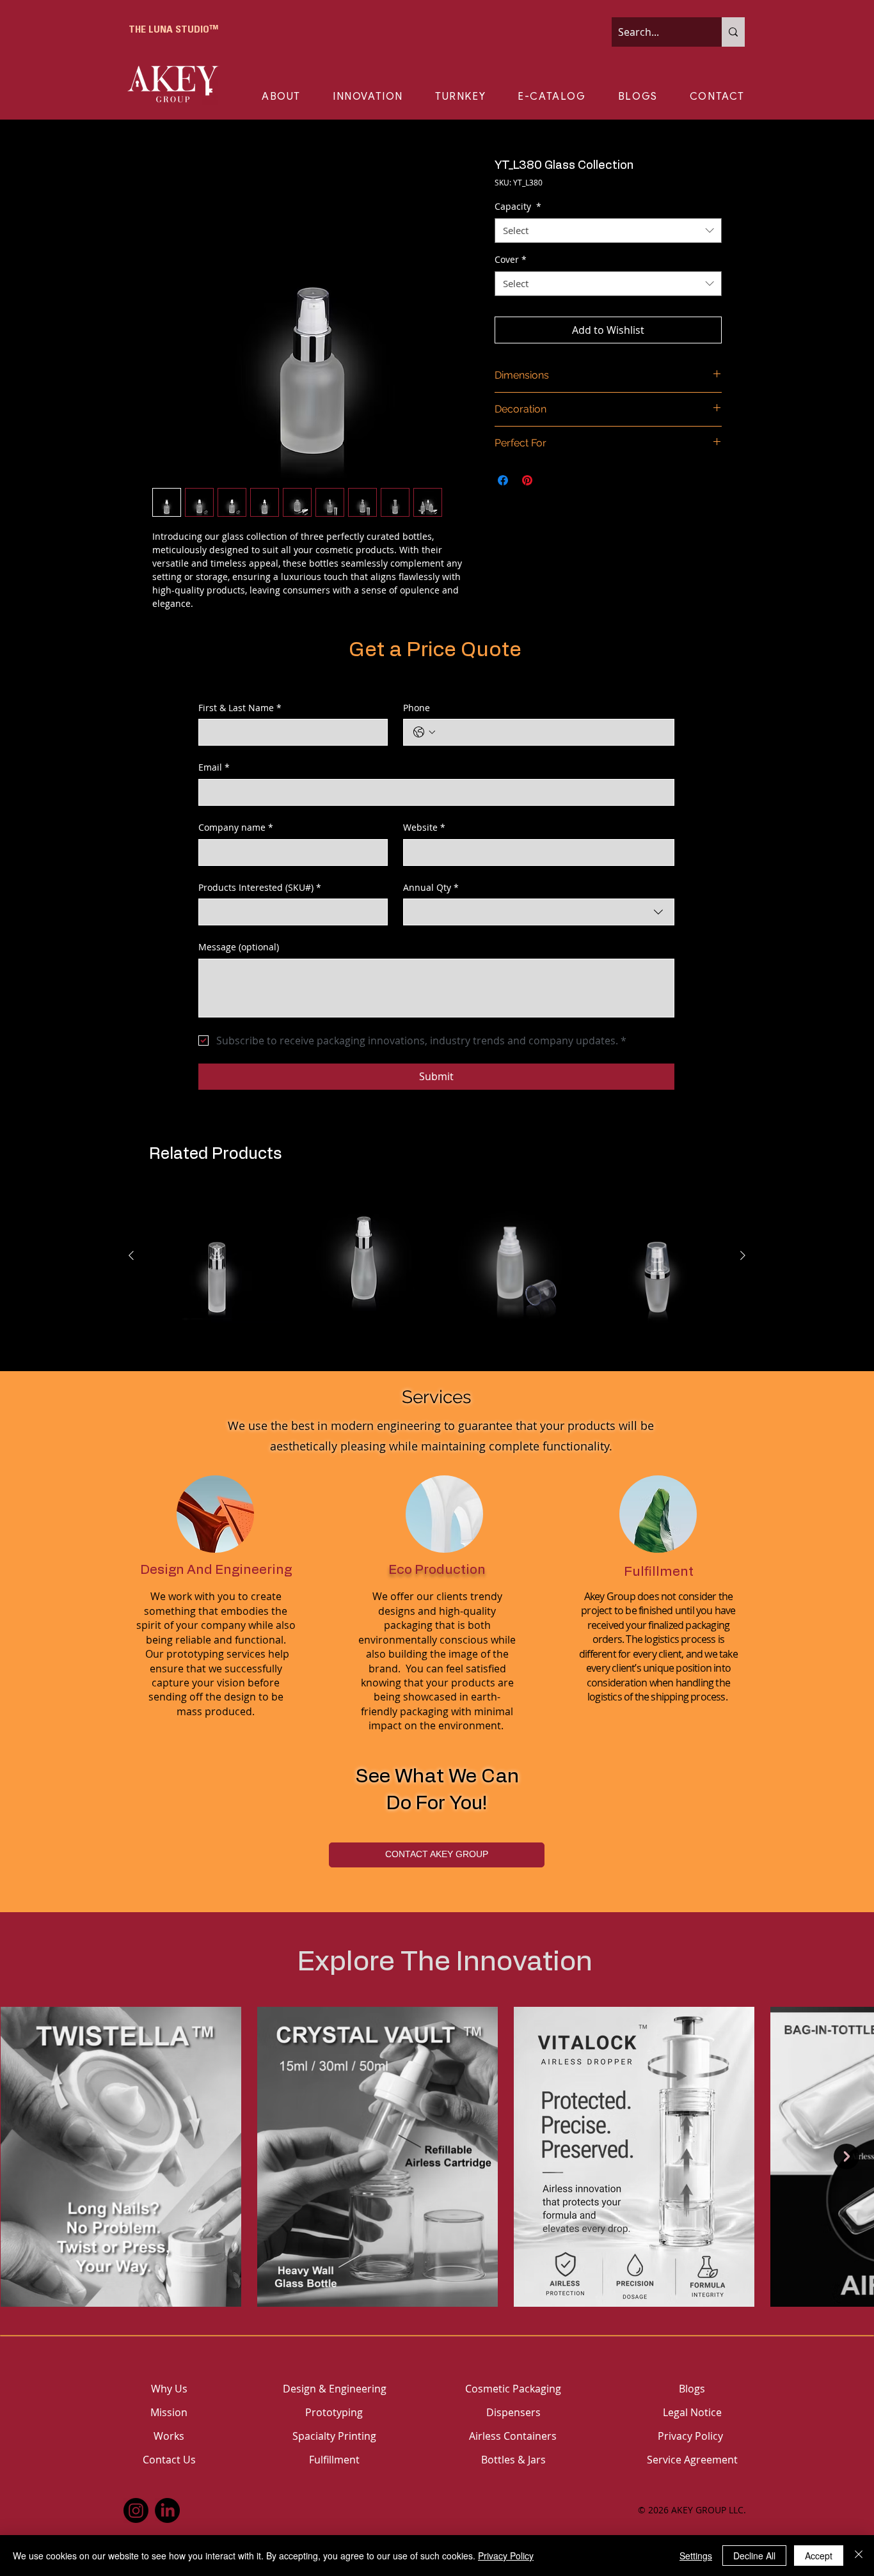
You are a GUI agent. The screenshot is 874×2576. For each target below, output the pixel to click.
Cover (511, 259)
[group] (437, 1256)
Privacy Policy (506, 2556)
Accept (819, 2556)
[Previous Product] (131, 1255)
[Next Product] (743, 1255)
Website (424, 827)
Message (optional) (239, 947)
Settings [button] (696, 2556)
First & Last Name (240, 708)
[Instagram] (136, 2510)
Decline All (754, 2556)
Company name (236, 827)
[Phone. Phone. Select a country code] (424, 732)
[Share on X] (552, 480)
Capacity (518, 206)
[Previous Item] (28, 2156)
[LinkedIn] (167, 2510)
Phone (417, 708)
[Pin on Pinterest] (527, 480)
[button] (297, 97)
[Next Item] (846, 2156)
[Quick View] (217, 1256)
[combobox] (608, 231)
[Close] (859, 2556)
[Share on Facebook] (503, 480)
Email (214, 767)
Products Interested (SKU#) (260, 887)
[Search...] (733, 32)
